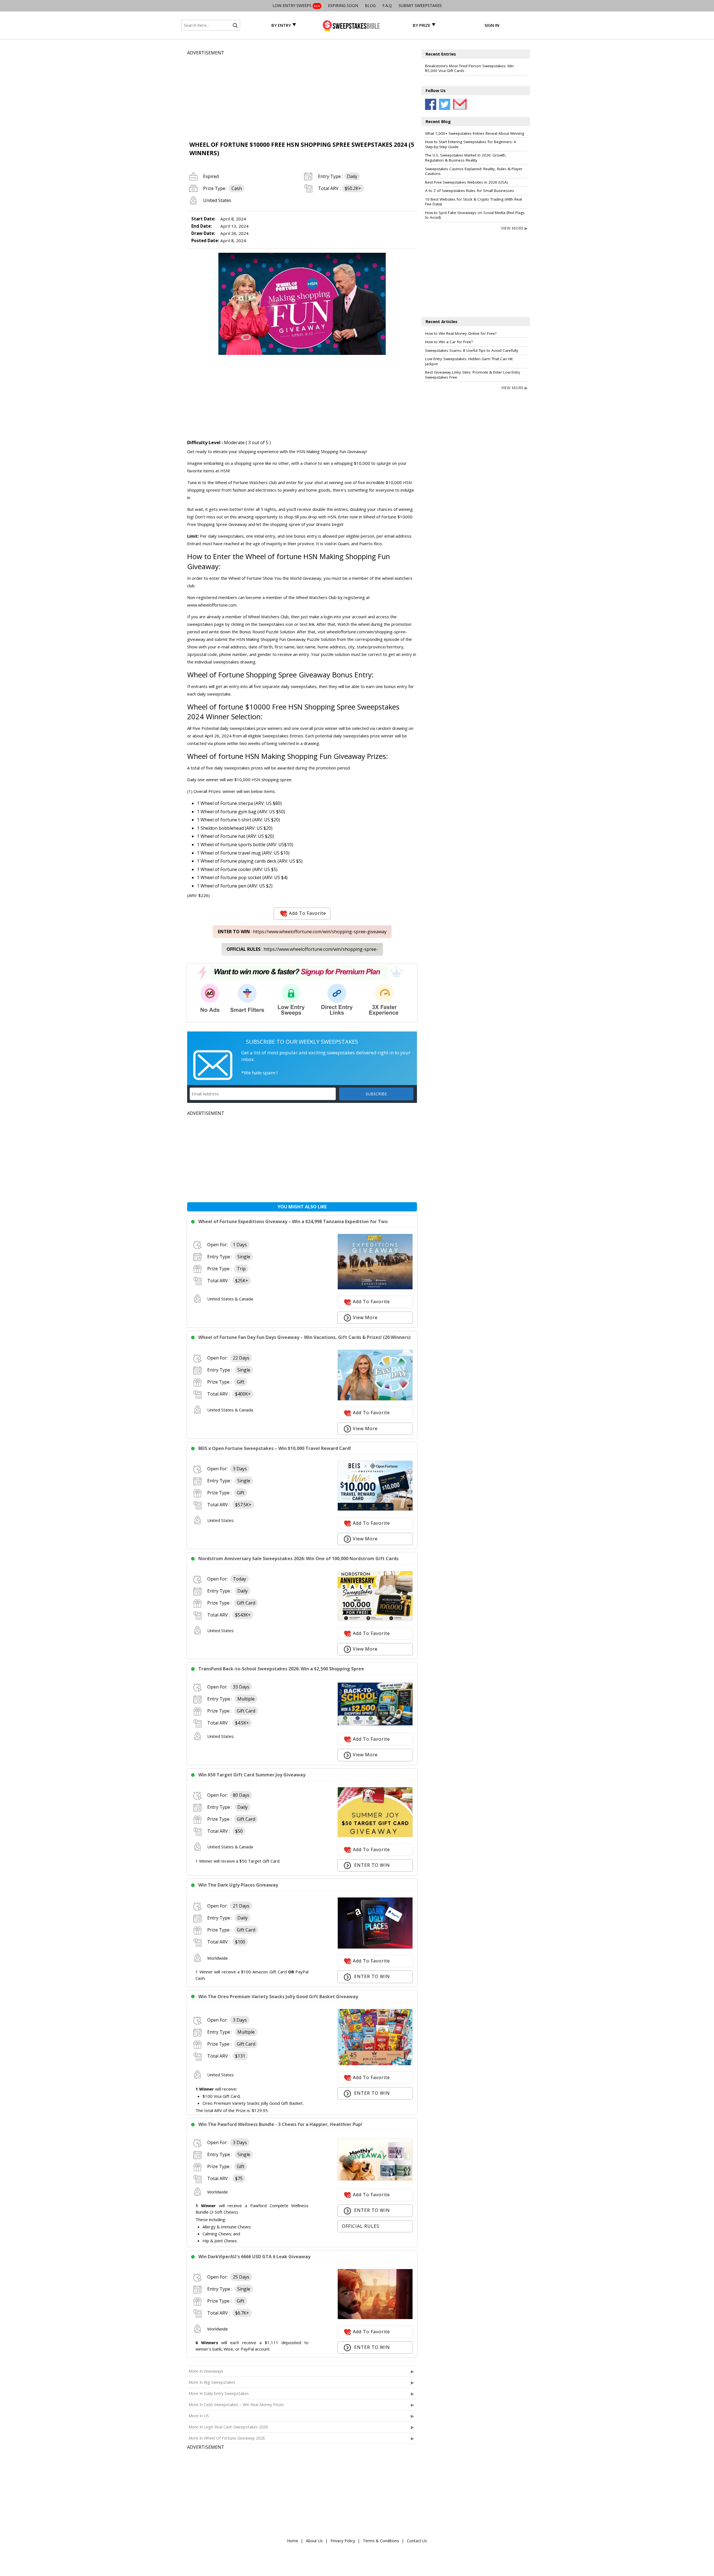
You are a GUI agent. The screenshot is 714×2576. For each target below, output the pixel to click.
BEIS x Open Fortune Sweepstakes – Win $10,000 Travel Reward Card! (275, 1448)
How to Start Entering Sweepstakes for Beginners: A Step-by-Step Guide (471, 144)
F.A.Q (387, 5)
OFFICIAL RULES (361, 2226)
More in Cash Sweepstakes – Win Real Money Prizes (236, 2405)
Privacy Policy (343, 2541)
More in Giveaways (206, 2371)
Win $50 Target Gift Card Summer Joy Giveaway (252, 1775)
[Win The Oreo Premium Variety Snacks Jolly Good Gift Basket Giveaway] (375, 2064)
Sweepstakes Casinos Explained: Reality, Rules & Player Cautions (474, 171)
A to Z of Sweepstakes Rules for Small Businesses (470, 191)
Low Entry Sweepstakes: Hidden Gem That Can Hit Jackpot (469, 361)
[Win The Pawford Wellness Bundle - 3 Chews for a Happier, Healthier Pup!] (375, 2179)
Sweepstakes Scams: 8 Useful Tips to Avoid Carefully (472, 350)
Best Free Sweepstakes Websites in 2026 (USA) (466, 182)
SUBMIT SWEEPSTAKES (420, 5)
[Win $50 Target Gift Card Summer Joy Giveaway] (375, 1836)
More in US (199, 2416)
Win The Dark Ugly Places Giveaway (238, 1885)
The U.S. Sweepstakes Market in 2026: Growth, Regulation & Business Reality (466, 158)
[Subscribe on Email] (459, 104)
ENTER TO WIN (371, 1865)
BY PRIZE (422, 25)
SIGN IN (492, 25)
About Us (314, 2541)
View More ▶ (514, 228)
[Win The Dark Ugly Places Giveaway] (375, 1947)
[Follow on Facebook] (431, 104)
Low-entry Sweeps (296, 5)
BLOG (370, 5)
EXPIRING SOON (343, 5)
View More (365, 1317)
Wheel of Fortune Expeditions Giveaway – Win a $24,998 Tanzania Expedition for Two (293, 1221)
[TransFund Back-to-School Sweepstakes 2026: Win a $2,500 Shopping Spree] (375, 1724)
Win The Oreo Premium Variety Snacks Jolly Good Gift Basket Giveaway (278, 1997)
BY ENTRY (281, 25)
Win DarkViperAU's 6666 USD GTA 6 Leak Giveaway (254, 2257)
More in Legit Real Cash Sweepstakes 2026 (228, 2427)
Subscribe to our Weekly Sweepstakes (302, 1042)
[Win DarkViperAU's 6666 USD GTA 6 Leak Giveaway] (375, 2318)
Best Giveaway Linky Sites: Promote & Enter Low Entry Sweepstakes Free (473, 375)
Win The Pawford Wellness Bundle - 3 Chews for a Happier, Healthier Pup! (280, 2124)
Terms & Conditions (381, 2541)
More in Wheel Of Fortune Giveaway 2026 (227, 2438)
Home (293, 2541)
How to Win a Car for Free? (449, 342)
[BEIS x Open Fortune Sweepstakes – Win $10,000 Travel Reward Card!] (375, 1509)
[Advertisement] (302, 95)
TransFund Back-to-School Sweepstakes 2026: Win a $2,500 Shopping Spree (281, 1669)
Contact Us (417, 2541)
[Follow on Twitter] (445, 104)
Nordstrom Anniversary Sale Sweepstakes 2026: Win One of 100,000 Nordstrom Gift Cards (298, 1558)
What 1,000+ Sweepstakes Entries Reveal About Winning (475, 133)
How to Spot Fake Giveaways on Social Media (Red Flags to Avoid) (475, 215)
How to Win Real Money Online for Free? (461, 333)
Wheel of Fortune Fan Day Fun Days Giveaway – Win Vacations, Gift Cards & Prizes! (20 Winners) (304, 1337)
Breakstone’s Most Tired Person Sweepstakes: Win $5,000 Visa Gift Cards (469, 68)
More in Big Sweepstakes (212, 2382)
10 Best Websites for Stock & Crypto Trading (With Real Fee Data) (473, 202)
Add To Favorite (307, 913)
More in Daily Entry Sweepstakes (219, 2393)
